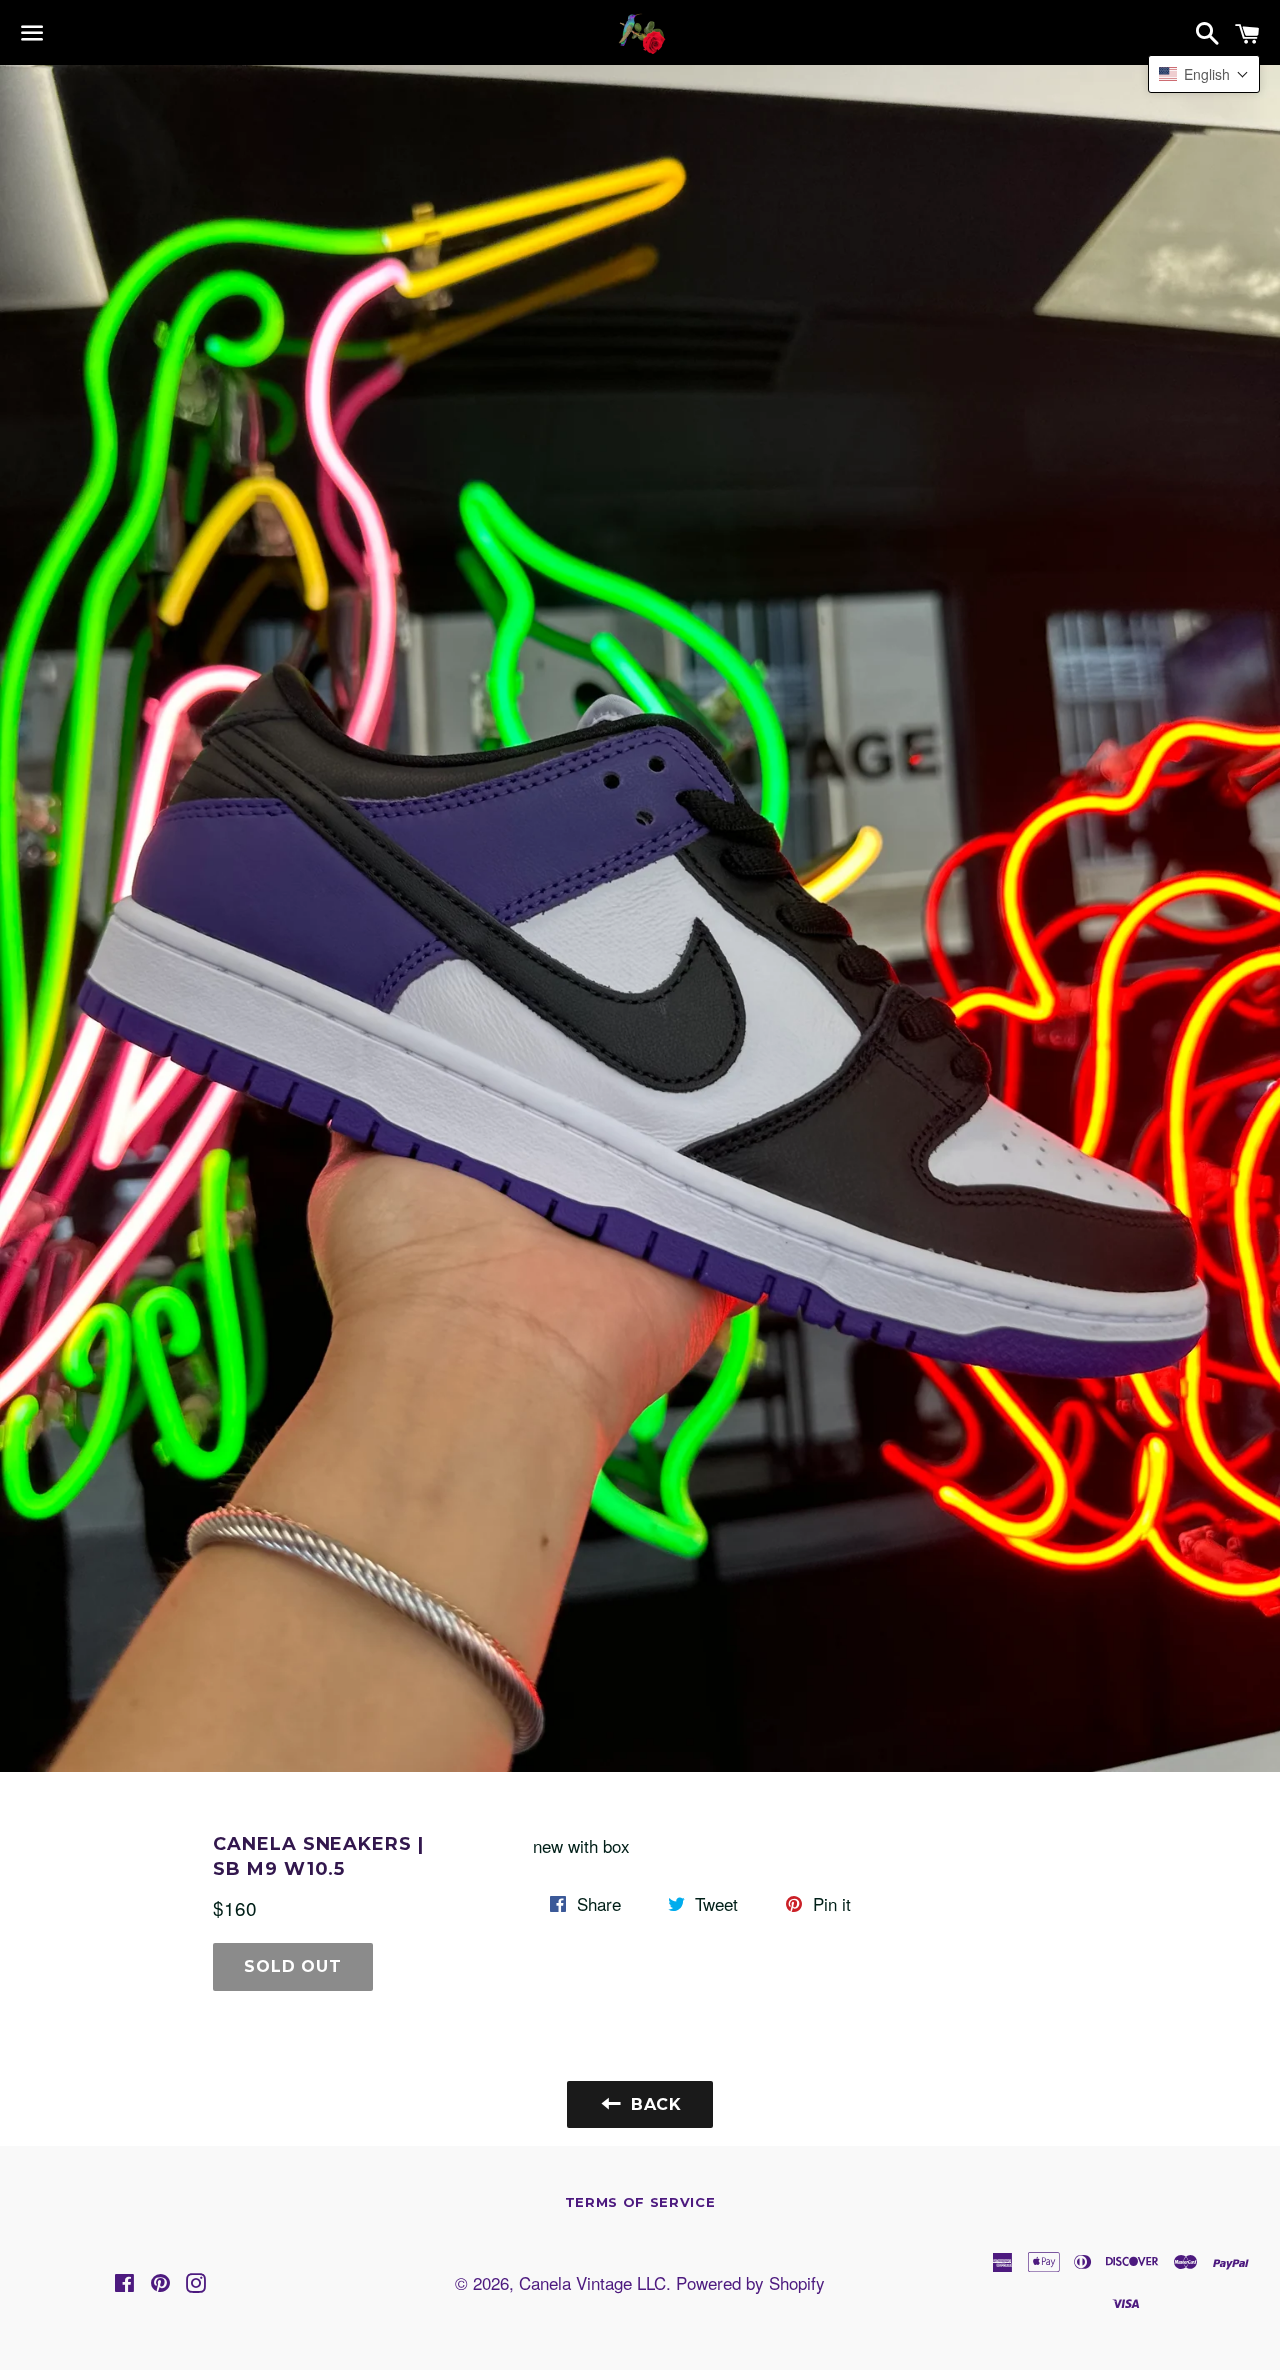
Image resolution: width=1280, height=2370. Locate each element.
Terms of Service (640, 2202)
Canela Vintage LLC (592, 2282)
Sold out (292, 1966)
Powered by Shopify (750, 2282)
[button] (1204, 74)
